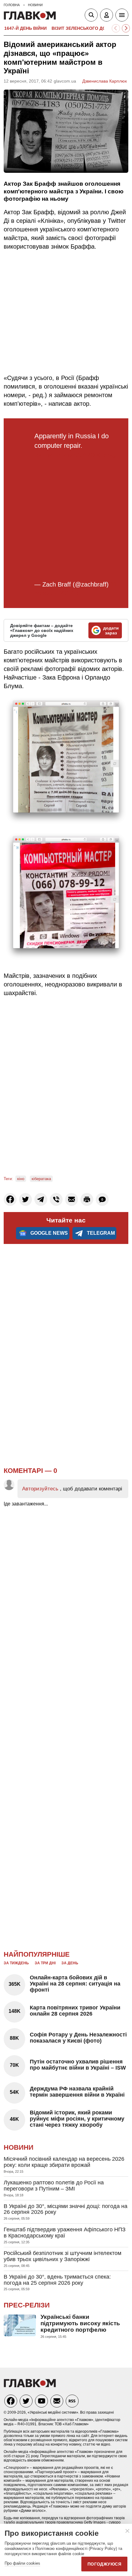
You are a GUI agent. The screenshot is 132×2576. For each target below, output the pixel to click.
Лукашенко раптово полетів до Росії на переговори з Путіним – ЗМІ (54, 2186)
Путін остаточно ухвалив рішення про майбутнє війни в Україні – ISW (78, 2065)
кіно (21, 1179)
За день (70, 1963)
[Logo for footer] (30, 2386)
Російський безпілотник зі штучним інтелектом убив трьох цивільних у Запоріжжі (62, 2256)
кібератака (41, 1179)
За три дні (45, 1963)
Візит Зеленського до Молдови (91, 28)
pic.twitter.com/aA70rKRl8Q (75, 455)
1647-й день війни (25, 28)
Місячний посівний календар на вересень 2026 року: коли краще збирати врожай (64, 2162)
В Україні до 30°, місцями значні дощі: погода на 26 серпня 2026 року (66, 2209)
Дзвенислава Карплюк (105, 81)
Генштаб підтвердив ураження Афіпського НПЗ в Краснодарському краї (65, 2233)
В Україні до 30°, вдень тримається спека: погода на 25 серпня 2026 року (57, 2280)
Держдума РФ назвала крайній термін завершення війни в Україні (77, 2092)
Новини (19, 2147)
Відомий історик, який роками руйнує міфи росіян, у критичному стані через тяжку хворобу (77, 2119)
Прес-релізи (27, 2305)
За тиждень (16, 1963)
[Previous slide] (116, 28)
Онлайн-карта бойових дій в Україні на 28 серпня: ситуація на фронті (75, 1984)
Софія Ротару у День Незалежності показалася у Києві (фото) (78, 2038)
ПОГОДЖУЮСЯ (104, 2564)
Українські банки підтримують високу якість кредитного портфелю (80, 2323)
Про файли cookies (22, 2563)
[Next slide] (126, 28)
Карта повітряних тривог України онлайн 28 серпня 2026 (75, 2011)
